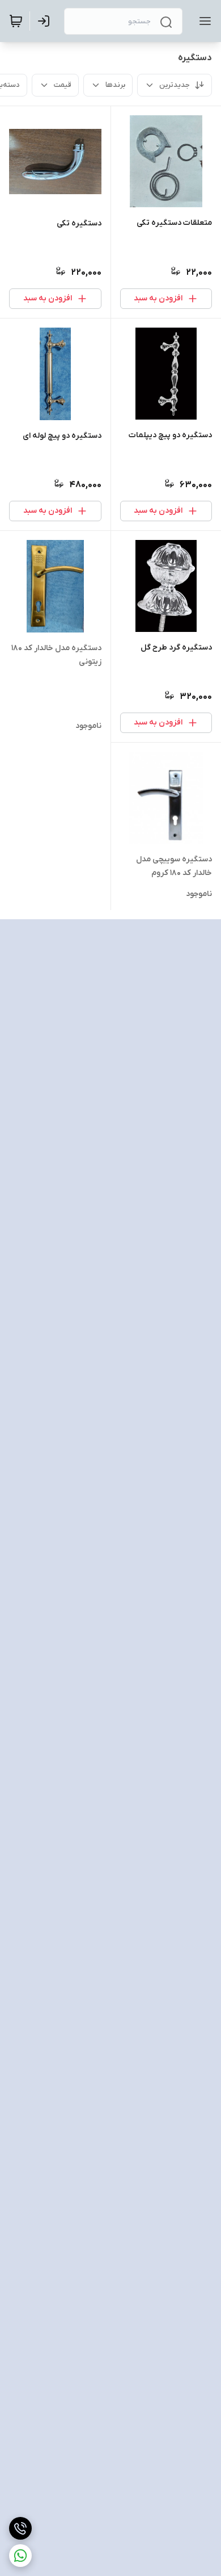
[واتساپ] (20, 2556)
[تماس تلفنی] (20, 2528)
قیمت (63, 85)
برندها (115, 85)
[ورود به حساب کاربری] (46, 21)
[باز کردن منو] (203, 21)
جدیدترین (175, 85)
